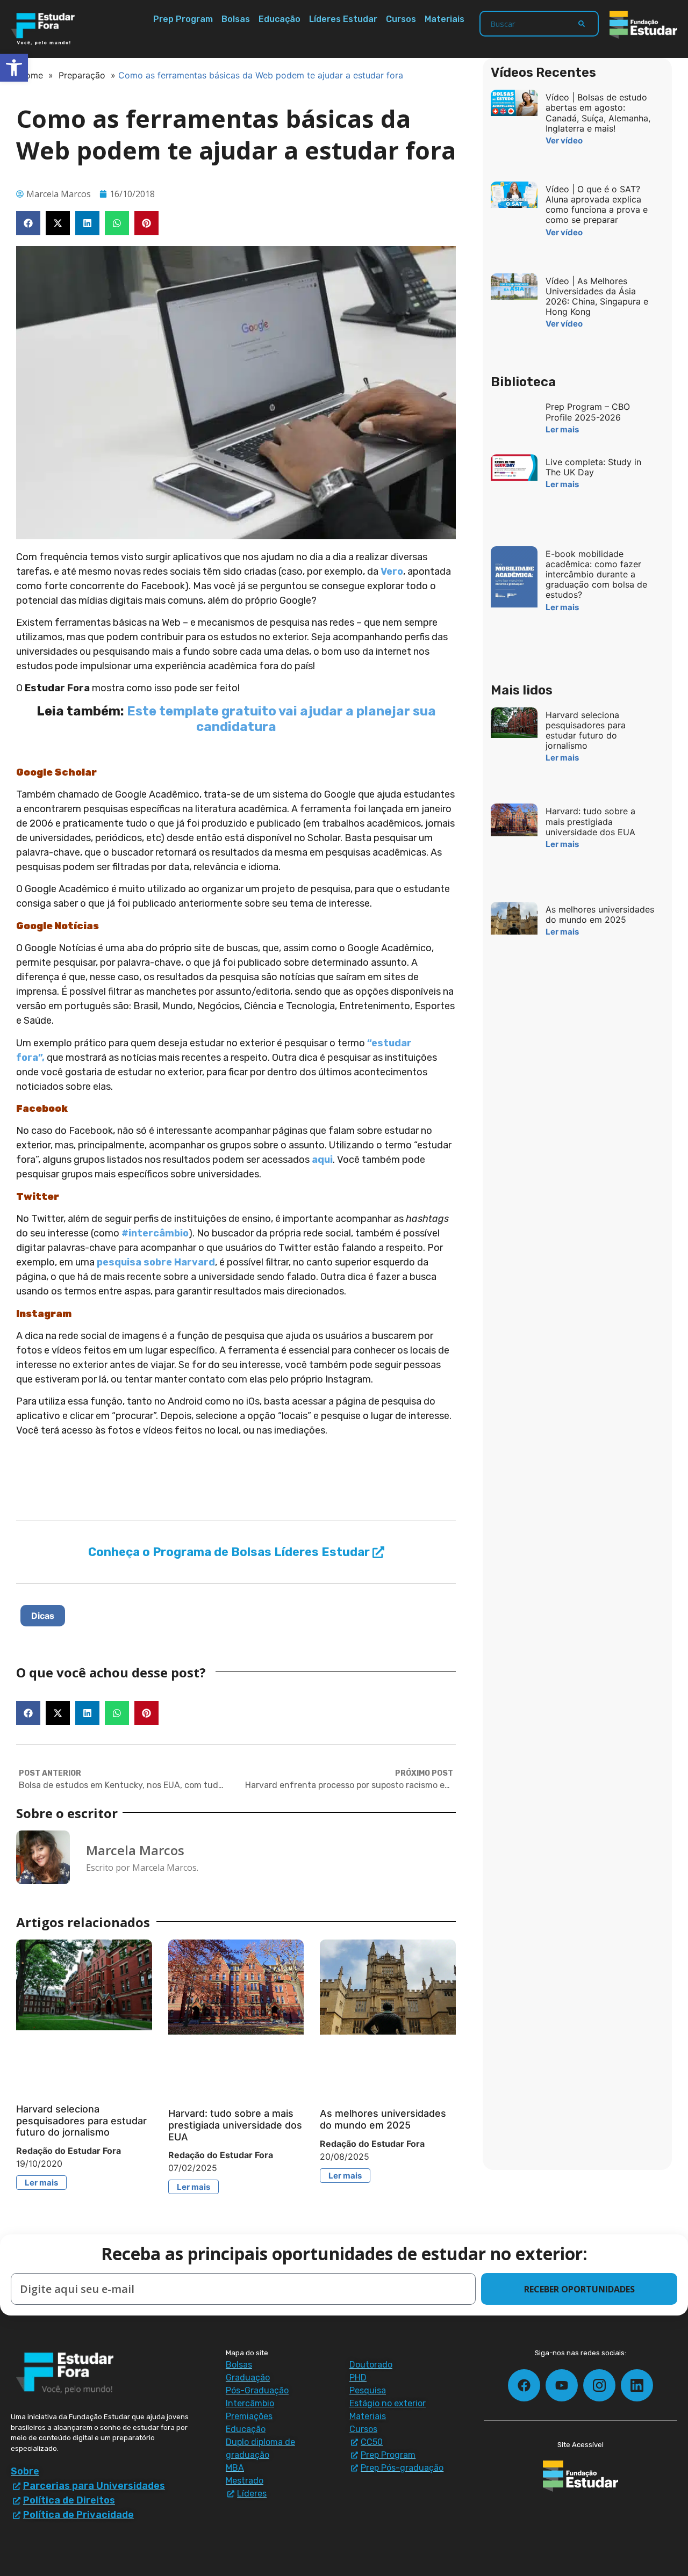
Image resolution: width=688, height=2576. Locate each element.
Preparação (82, 75)
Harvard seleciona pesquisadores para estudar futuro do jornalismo (81, 2121)
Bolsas (236, 19)
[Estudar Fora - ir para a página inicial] (45, 29)
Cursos (401, 19)
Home (31, 75)
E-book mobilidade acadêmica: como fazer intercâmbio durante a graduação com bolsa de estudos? (596, 574)
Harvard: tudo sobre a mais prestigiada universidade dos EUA (235, 2125)
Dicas (43, 1616)
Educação (279, 19)
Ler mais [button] (41, 2183)
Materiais (445, 19)
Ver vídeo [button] (564, 140)
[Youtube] (562, 2385)
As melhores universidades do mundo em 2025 (383, 2119)
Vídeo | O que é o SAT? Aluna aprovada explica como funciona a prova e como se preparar (597, 205)
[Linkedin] (637, 2385)
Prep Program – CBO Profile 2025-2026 (588, 412)
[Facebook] (524, 2385)
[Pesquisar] (582, 24)
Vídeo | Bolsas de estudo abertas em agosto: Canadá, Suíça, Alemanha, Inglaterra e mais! (598, 113)
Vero (392, 571)
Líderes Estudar (343, 19)
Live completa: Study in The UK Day (593, 467)
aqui (322, 1160)
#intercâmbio (155, 1233)
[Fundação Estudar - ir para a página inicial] (643, 25)
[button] (28, 223)
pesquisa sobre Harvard (156, 1262)
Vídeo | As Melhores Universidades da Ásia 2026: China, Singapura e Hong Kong (597, 296)
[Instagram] (599, 2385)
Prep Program (183, 19)
